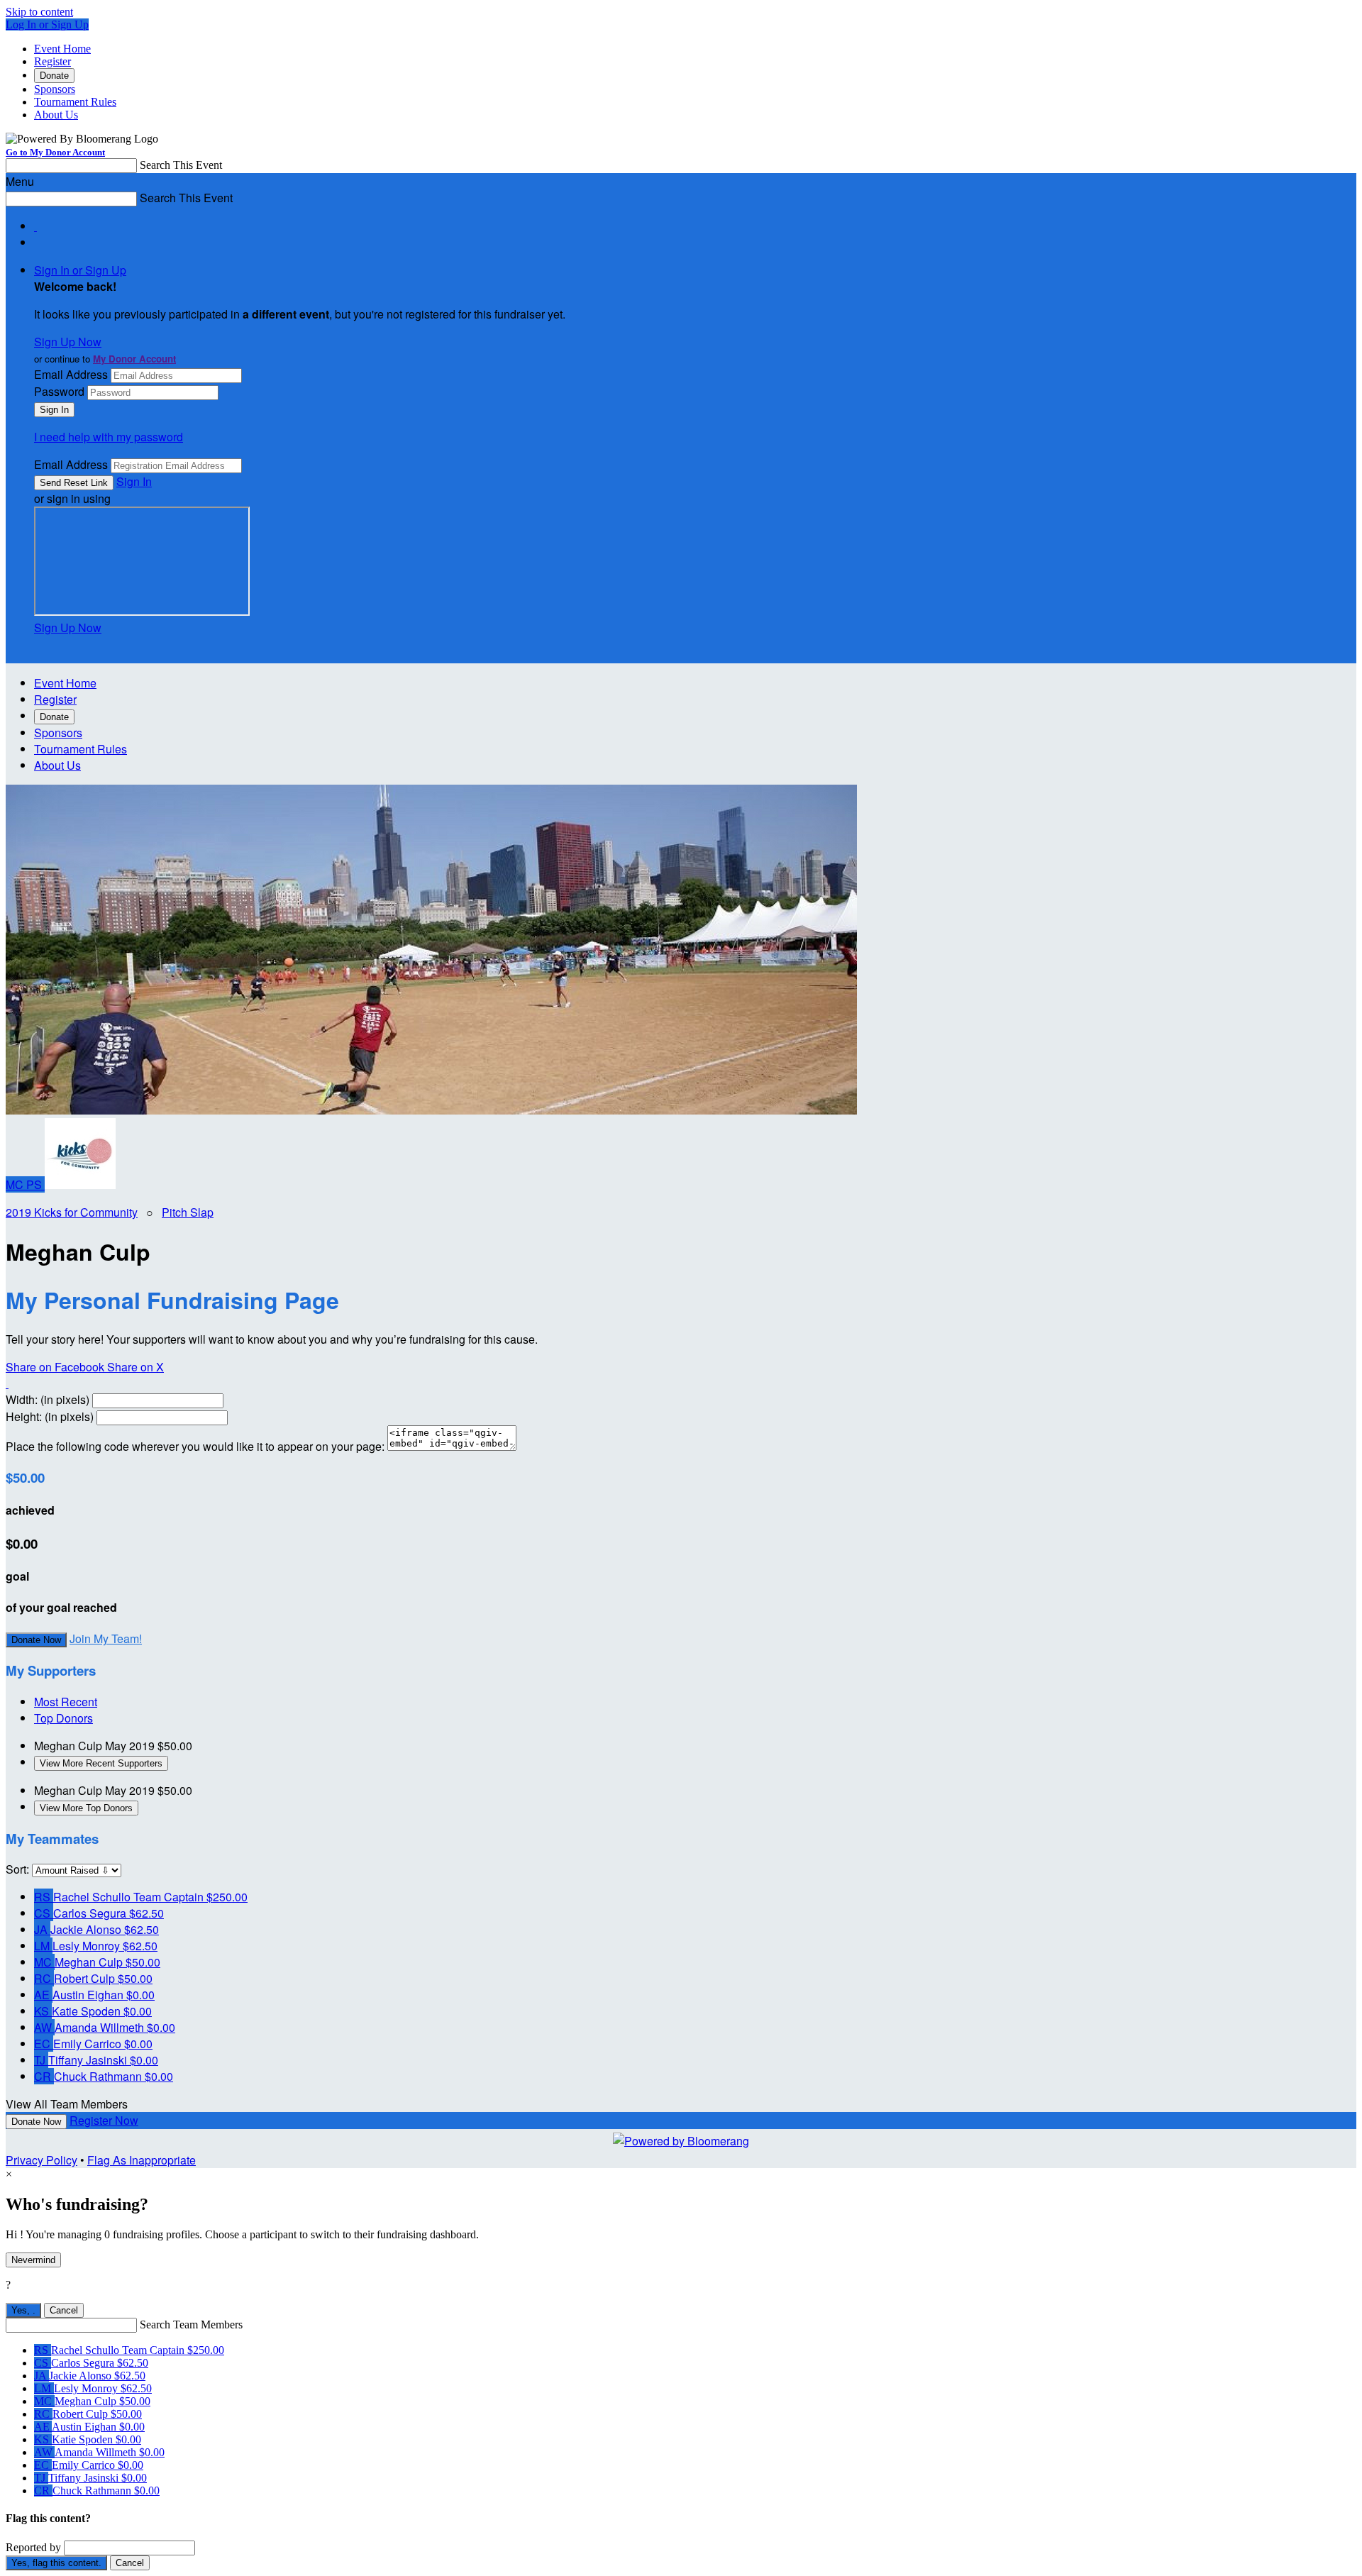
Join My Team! (106, 1638)
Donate (54, 76)
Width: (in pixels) (48, 1399)
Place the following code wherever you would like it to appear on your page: (195, 1446)
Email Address (71, 374)
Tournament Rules (75, 102)
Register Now (104, 2120)
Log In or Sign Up (47, 24)
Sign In (134, 481)
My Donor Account (134, 359)
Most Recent (66, 1702)
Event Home (62, 49)
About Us (56, 115)
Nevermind (33, 2260)
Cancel (64, 2310)
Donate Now (36, 1640)
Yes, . (23, 2310)
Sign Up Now (68, 342)
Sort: (17, 1869)
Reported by (33, 2547)
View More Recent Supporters (101, 1763)
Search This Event (181, 165)
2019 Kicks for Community (72, 1212)
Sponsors (55, 89)
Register (52, 61)
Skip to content (39, 12)
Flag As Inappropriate (142, 2160)
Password (59, 391)
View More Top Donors (86, 1808)
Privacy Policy (41, 2160)
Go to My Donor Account (55, 152)
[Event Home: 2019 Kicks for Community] (80, 1184)
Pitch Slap (188, 1212)
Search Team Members (191, 2325)
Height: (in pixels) (50, 1416)
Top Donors (63, 1718)
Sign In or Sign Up (80, 270)
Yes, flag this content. (56, 2563)
